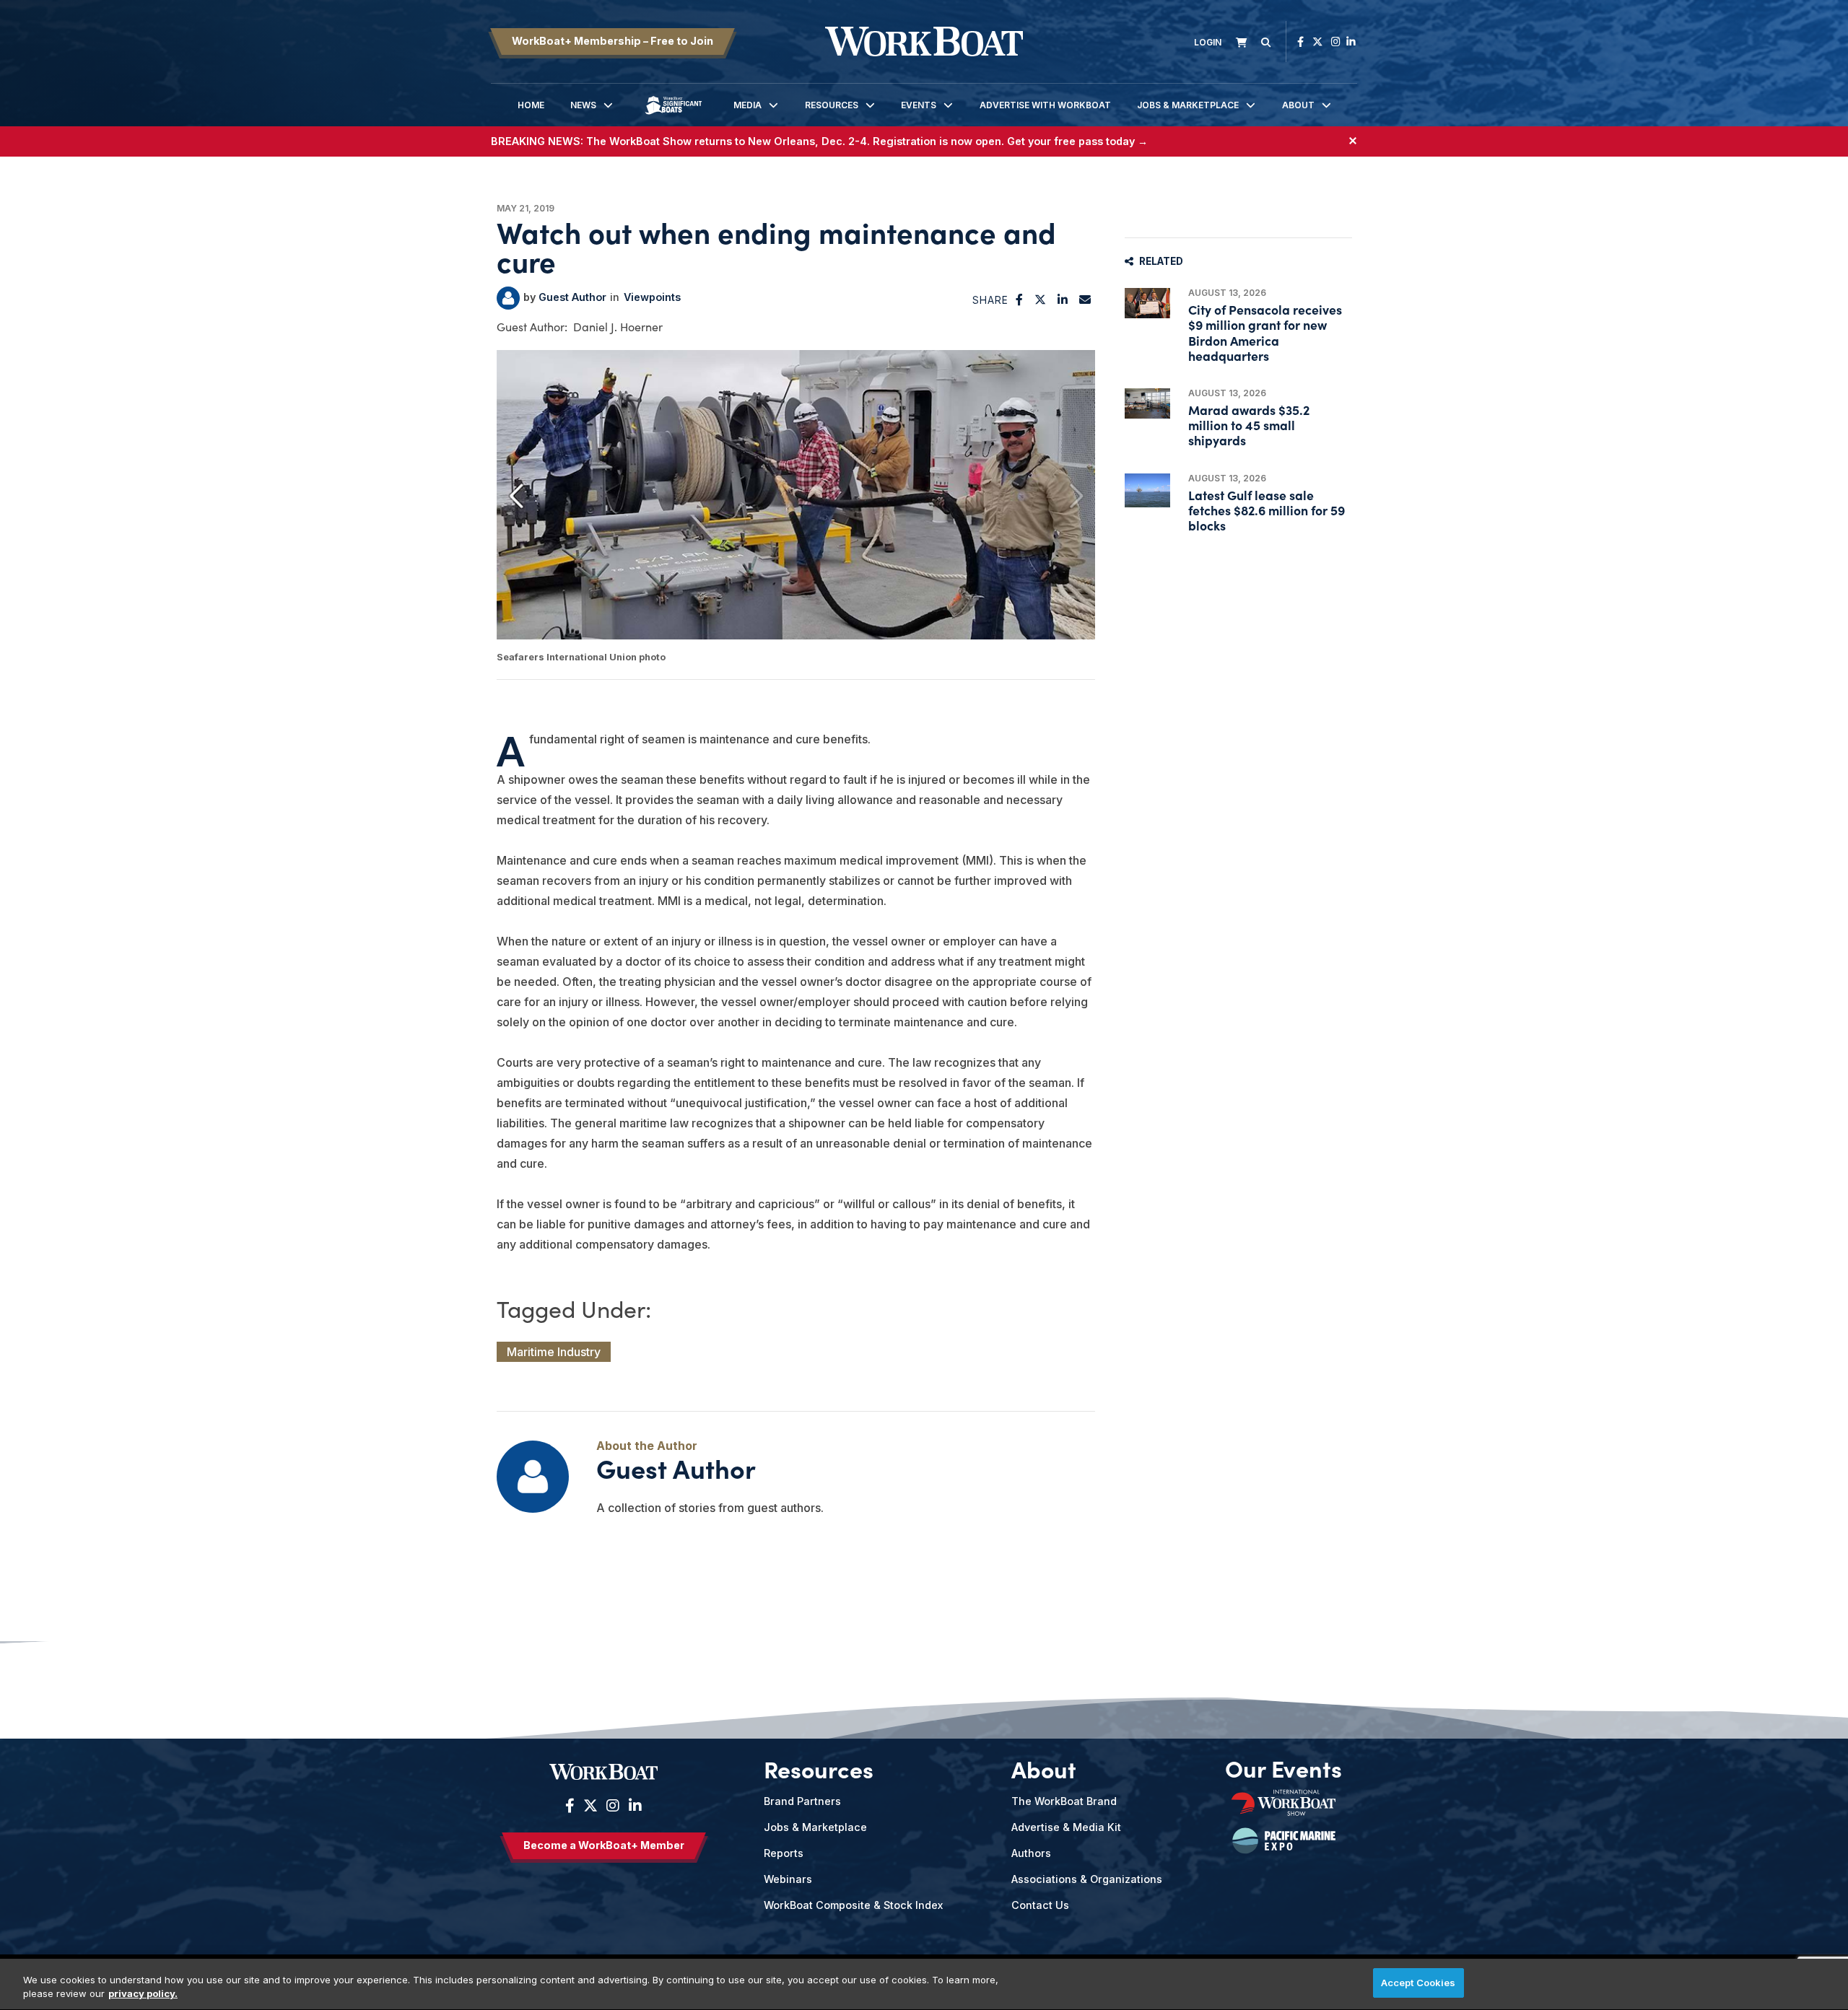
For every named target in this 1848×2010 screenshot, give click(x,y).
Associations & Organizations (1087, 1879)
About (1298, 105)
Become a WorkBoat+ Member (604, 1845)
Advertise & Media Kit (1066, 1827)
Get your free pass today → (1077, 141)
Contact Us (1040, 1905)
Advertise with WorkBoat (1045, 105)
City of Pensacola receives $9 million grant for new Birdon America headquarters (1265, 332)
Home (531, 105)
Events (919, 105)
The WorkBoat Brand (1064, 1801)
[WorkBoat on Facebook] (1300, 41)
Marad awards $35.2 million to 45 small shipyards (1249, 425)
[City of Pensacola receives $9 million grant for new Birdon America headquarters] (1147, 303)
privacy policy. (143, 1994)
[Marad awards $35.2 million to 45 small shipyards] (1147, 403)
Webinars (788, 1879)
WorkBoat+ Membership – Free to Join (613, 41)
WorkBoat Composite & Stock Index (853, 1905)
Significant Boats (674, 116)
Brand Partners (802, 1801)
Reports (784, 1853)
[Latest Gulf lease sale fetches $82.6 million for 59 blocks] (1147, 490)
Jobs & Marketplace (1188, 105)
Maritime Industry (554, 1352)
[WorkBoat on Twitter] (1317, 41)
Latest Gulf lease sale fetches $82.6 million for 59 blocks (1267, 510)
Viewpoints (652, 297)
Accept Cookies (1418, 1983)
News (583, 105)
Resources (832, 105)
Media (748, 105)
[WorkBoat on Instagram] (1336, 41)
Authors (1031, 1853)
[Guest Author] (508, 298)
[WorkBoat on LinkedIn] (1351, 41)
